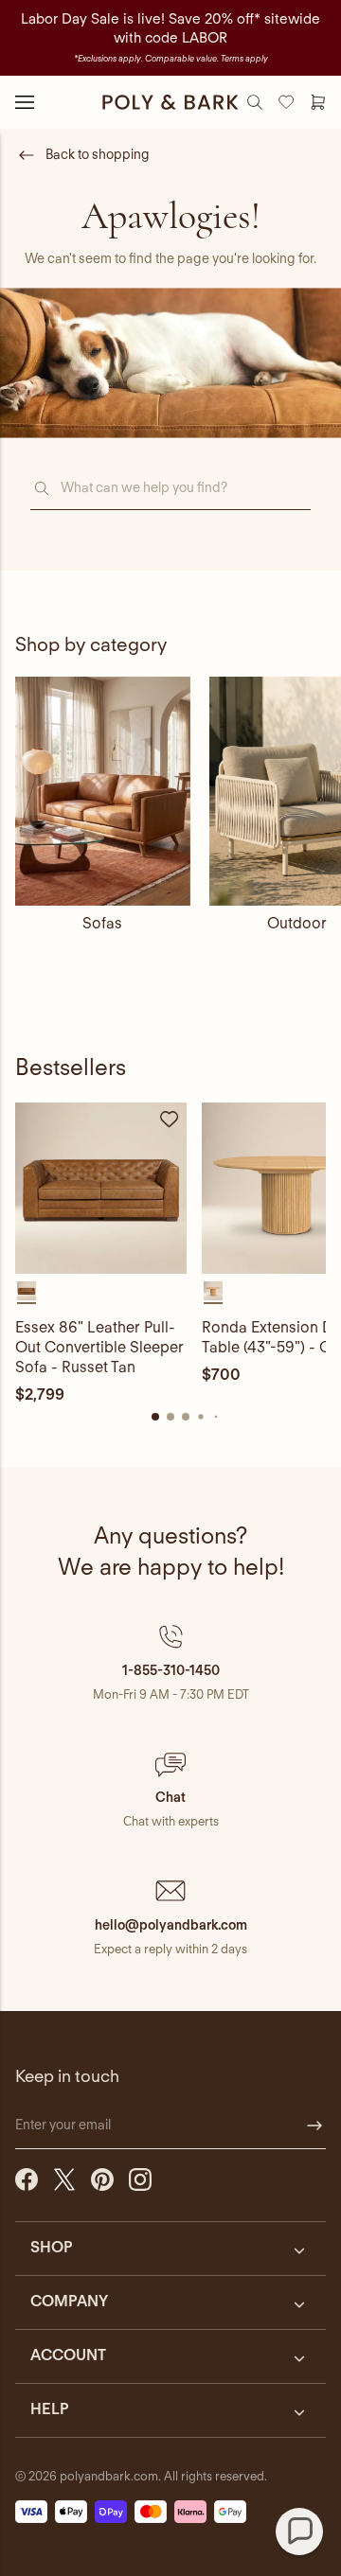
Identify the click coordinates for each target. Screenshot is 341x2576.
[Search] (255, 102)
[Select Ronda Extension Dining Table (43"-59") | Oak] (213, 1291)
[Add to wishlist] (170, 1120)
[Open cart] (318, 102)
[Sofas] (103, 791)
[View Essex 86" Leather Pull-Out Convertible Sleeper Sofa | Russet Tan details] (101, 1188)
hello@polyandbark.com (171, 1925)
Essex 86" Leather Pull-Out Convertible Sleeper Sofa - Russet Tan (99, 1347)
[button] (170, 1662)
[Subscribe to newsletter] (314, 2126)
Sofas (102, 923)
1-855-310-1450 (171, 1670)
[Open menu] (25, 102)
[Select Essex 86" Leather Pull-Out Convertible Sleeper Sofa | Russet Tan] (27, 1291)
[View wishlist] (287, 102)
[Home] (170, 102)
